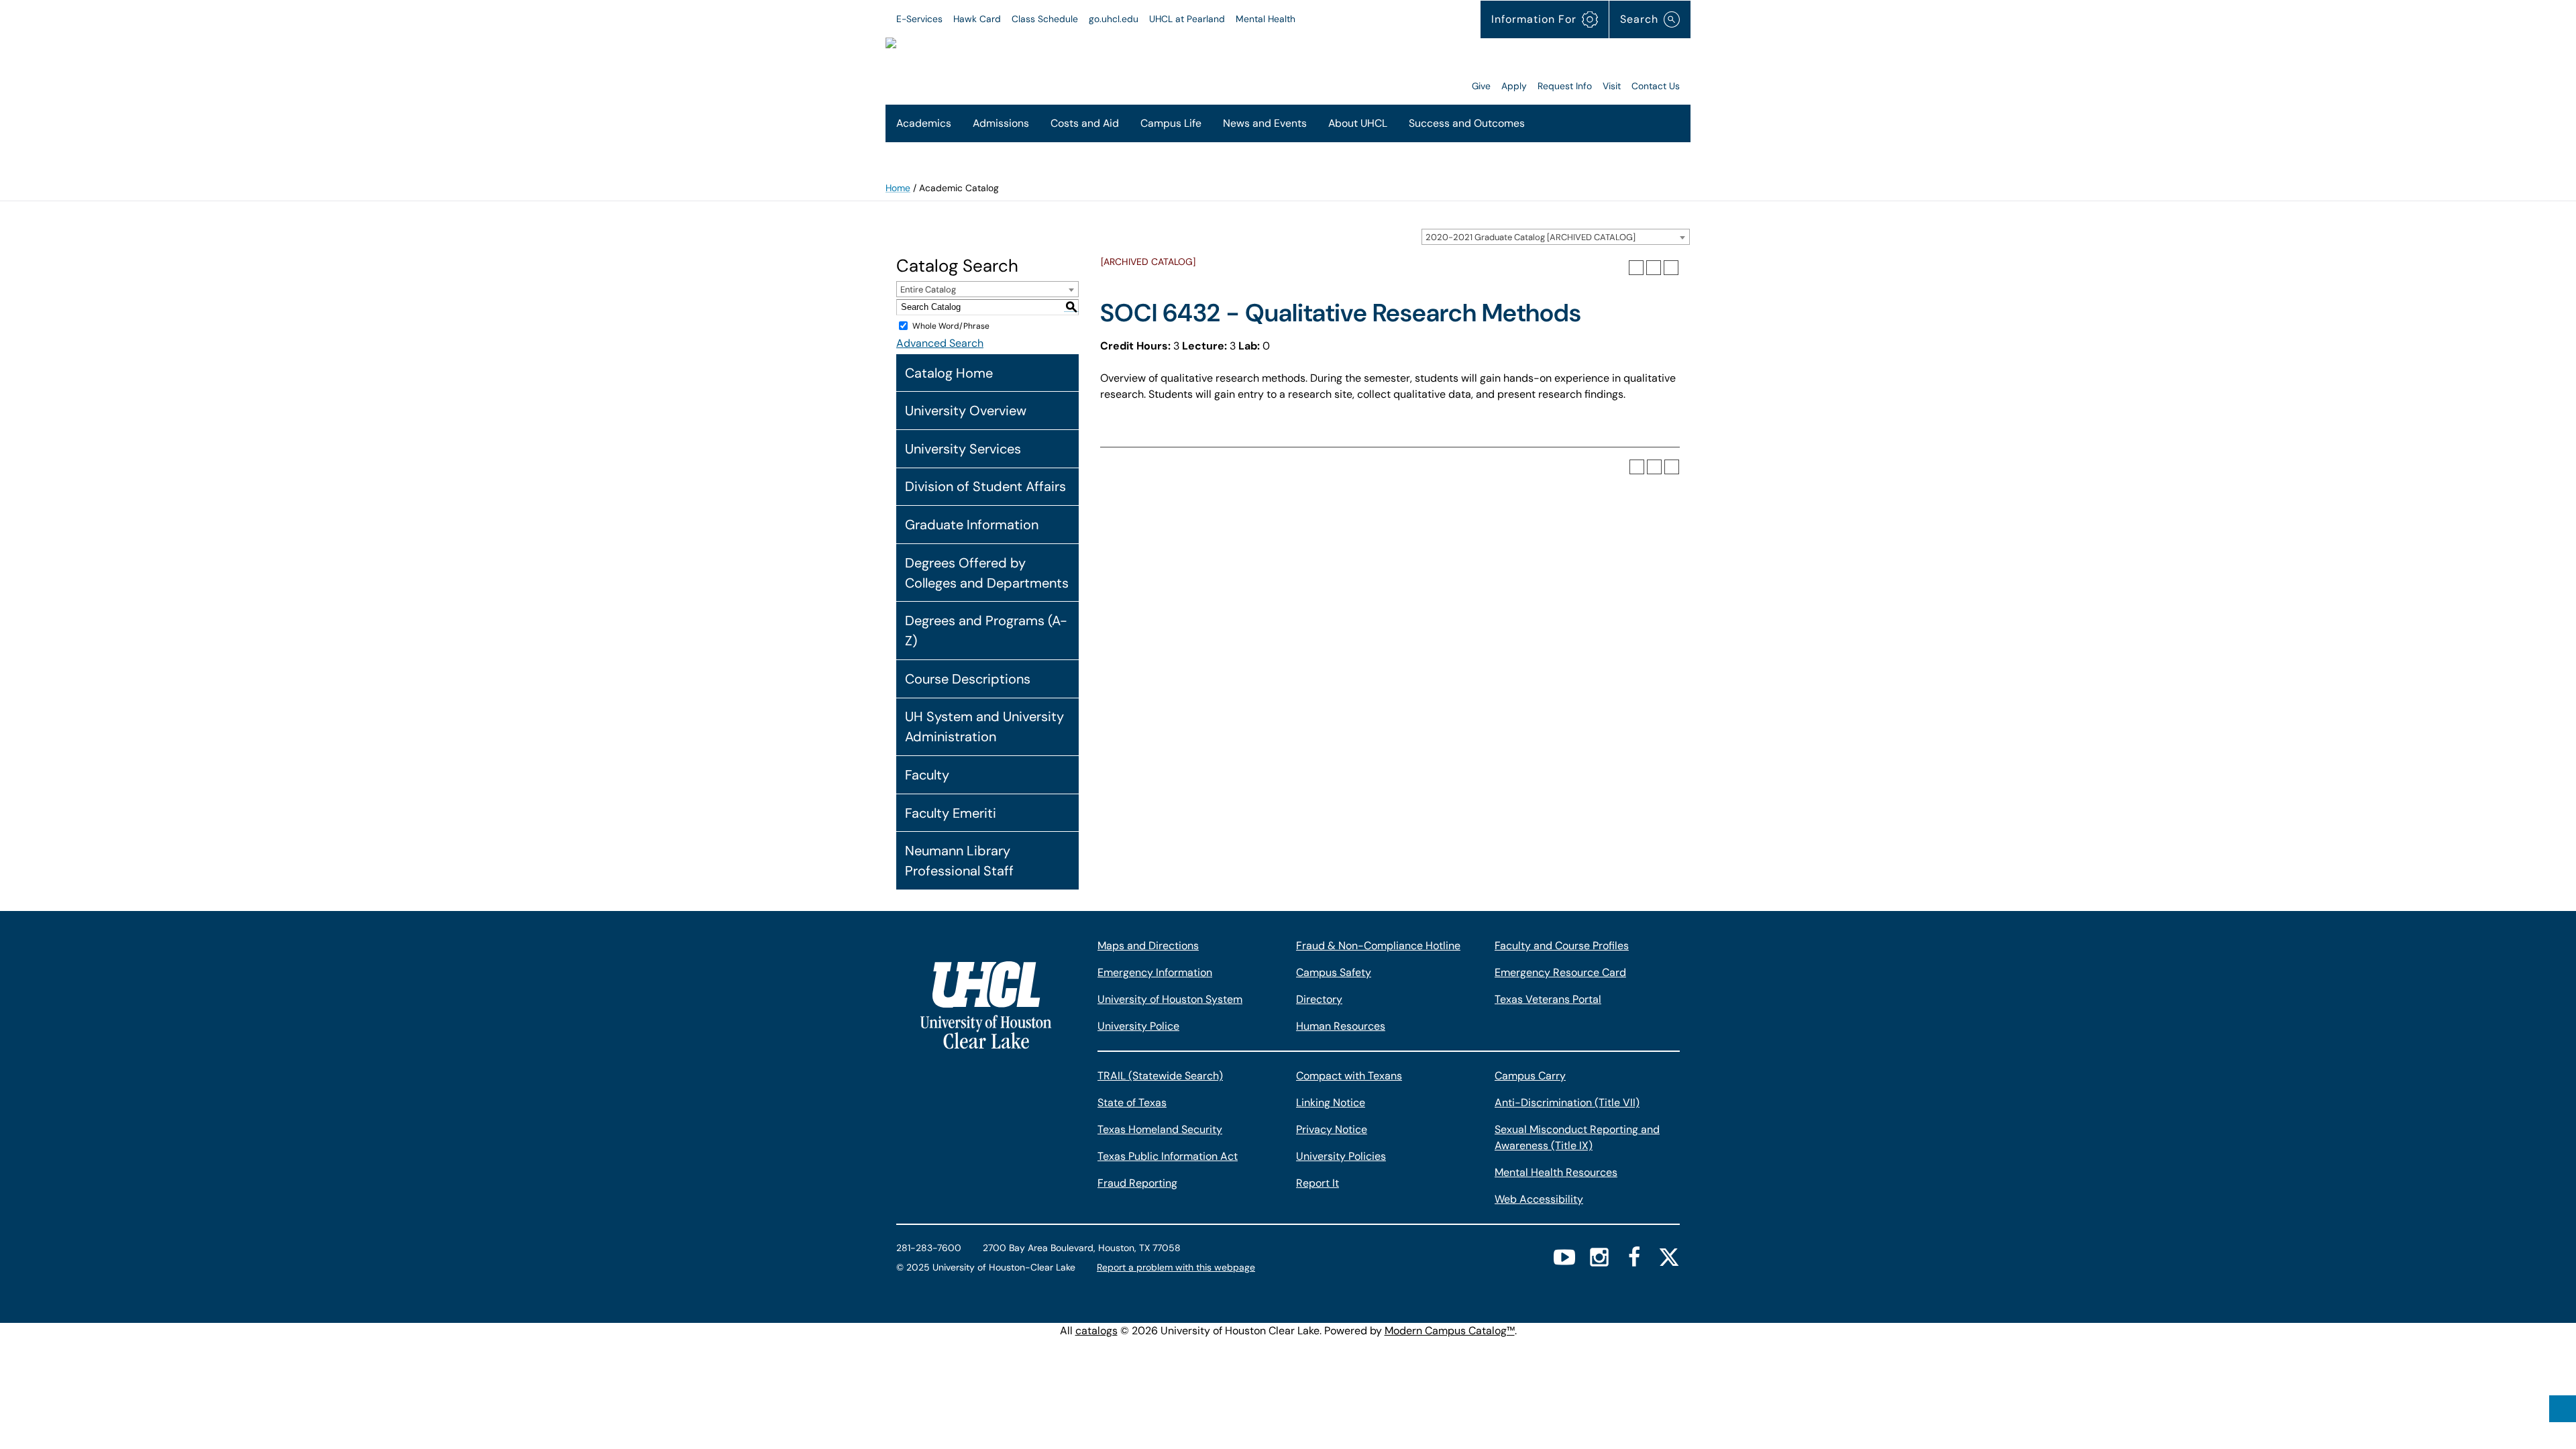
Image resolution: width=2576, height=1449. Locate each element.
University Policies (1341, 1156)
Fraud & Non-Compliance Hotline (1378, 946)
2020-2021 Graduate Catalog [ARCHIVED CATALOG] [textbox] (1531, 237)
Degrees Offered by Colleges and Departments (987, 573)
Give (1481, 86)
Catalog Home (949, 373)
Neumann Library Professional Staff (959, 861)
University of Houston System (1170, 999)
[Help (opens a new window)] (1671, 268)
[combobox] (1556, 237)
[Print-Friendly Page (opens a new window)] (1654, 268)
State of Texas (1132, 1103)
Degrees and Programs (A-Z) (986, 631)
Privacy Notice (1332, 1129)
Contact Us (1656, 86)
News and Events (1265, 123)
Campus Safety (1334, 972)
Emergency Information (1155, 972)
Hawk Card (977, 19)
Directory (1319, 999)
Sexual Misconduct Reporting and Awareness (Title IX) (1577, 1137)
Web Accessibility (1539, 1199)
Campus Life (1171, 123)
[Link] (1299, 66)
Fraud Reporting (1137, 1183)
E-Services (919, 19)
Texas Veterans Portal (1548, 999)
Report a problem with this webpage (1176, 1267)
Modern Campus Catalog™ (1450, 1331)
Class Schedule (1045, 19)
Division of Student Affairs (985, 486)
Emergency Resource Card (1560, 972)
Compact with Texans (1349, 1076)
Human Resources (1341, 1026)
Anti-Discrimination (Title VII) (1567, 1103)
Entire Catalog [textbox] (928, 289)
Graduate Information (972, 525)
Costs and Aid (1085, 123)
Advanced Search (940, 343)
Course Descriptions (968, 679)
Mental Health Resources (1556, 1172)
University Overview (966, 411)
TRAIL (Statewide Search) (1160, 1076)
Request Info (1565, 86)
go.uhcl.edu (1114, 19)
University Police (1138, 1026)
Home (898, 188)
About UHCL (1358, 123)
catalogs (1096, 1331)
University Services (963, 449)
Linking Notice (1331, 1103)
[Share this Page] (1636, 268)
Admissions (1001, 123)
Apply (1514, 86)
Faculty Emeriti (951, 813)
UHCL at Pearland (1187, 19)
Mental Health (1266, 19)
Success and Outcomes (1467, 123)
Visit (1612, 86)
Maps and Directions (1148, 946)
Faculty (927, 775)
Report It (1318, 1183)
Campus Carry (1530, 1076)
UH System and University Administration (984, 727)
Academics (924, 123)
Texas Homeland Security (1160, 1129)
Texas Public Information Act (1168, 1156)
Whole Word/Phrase (951, 326)
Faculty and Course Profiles (1562, 946)
